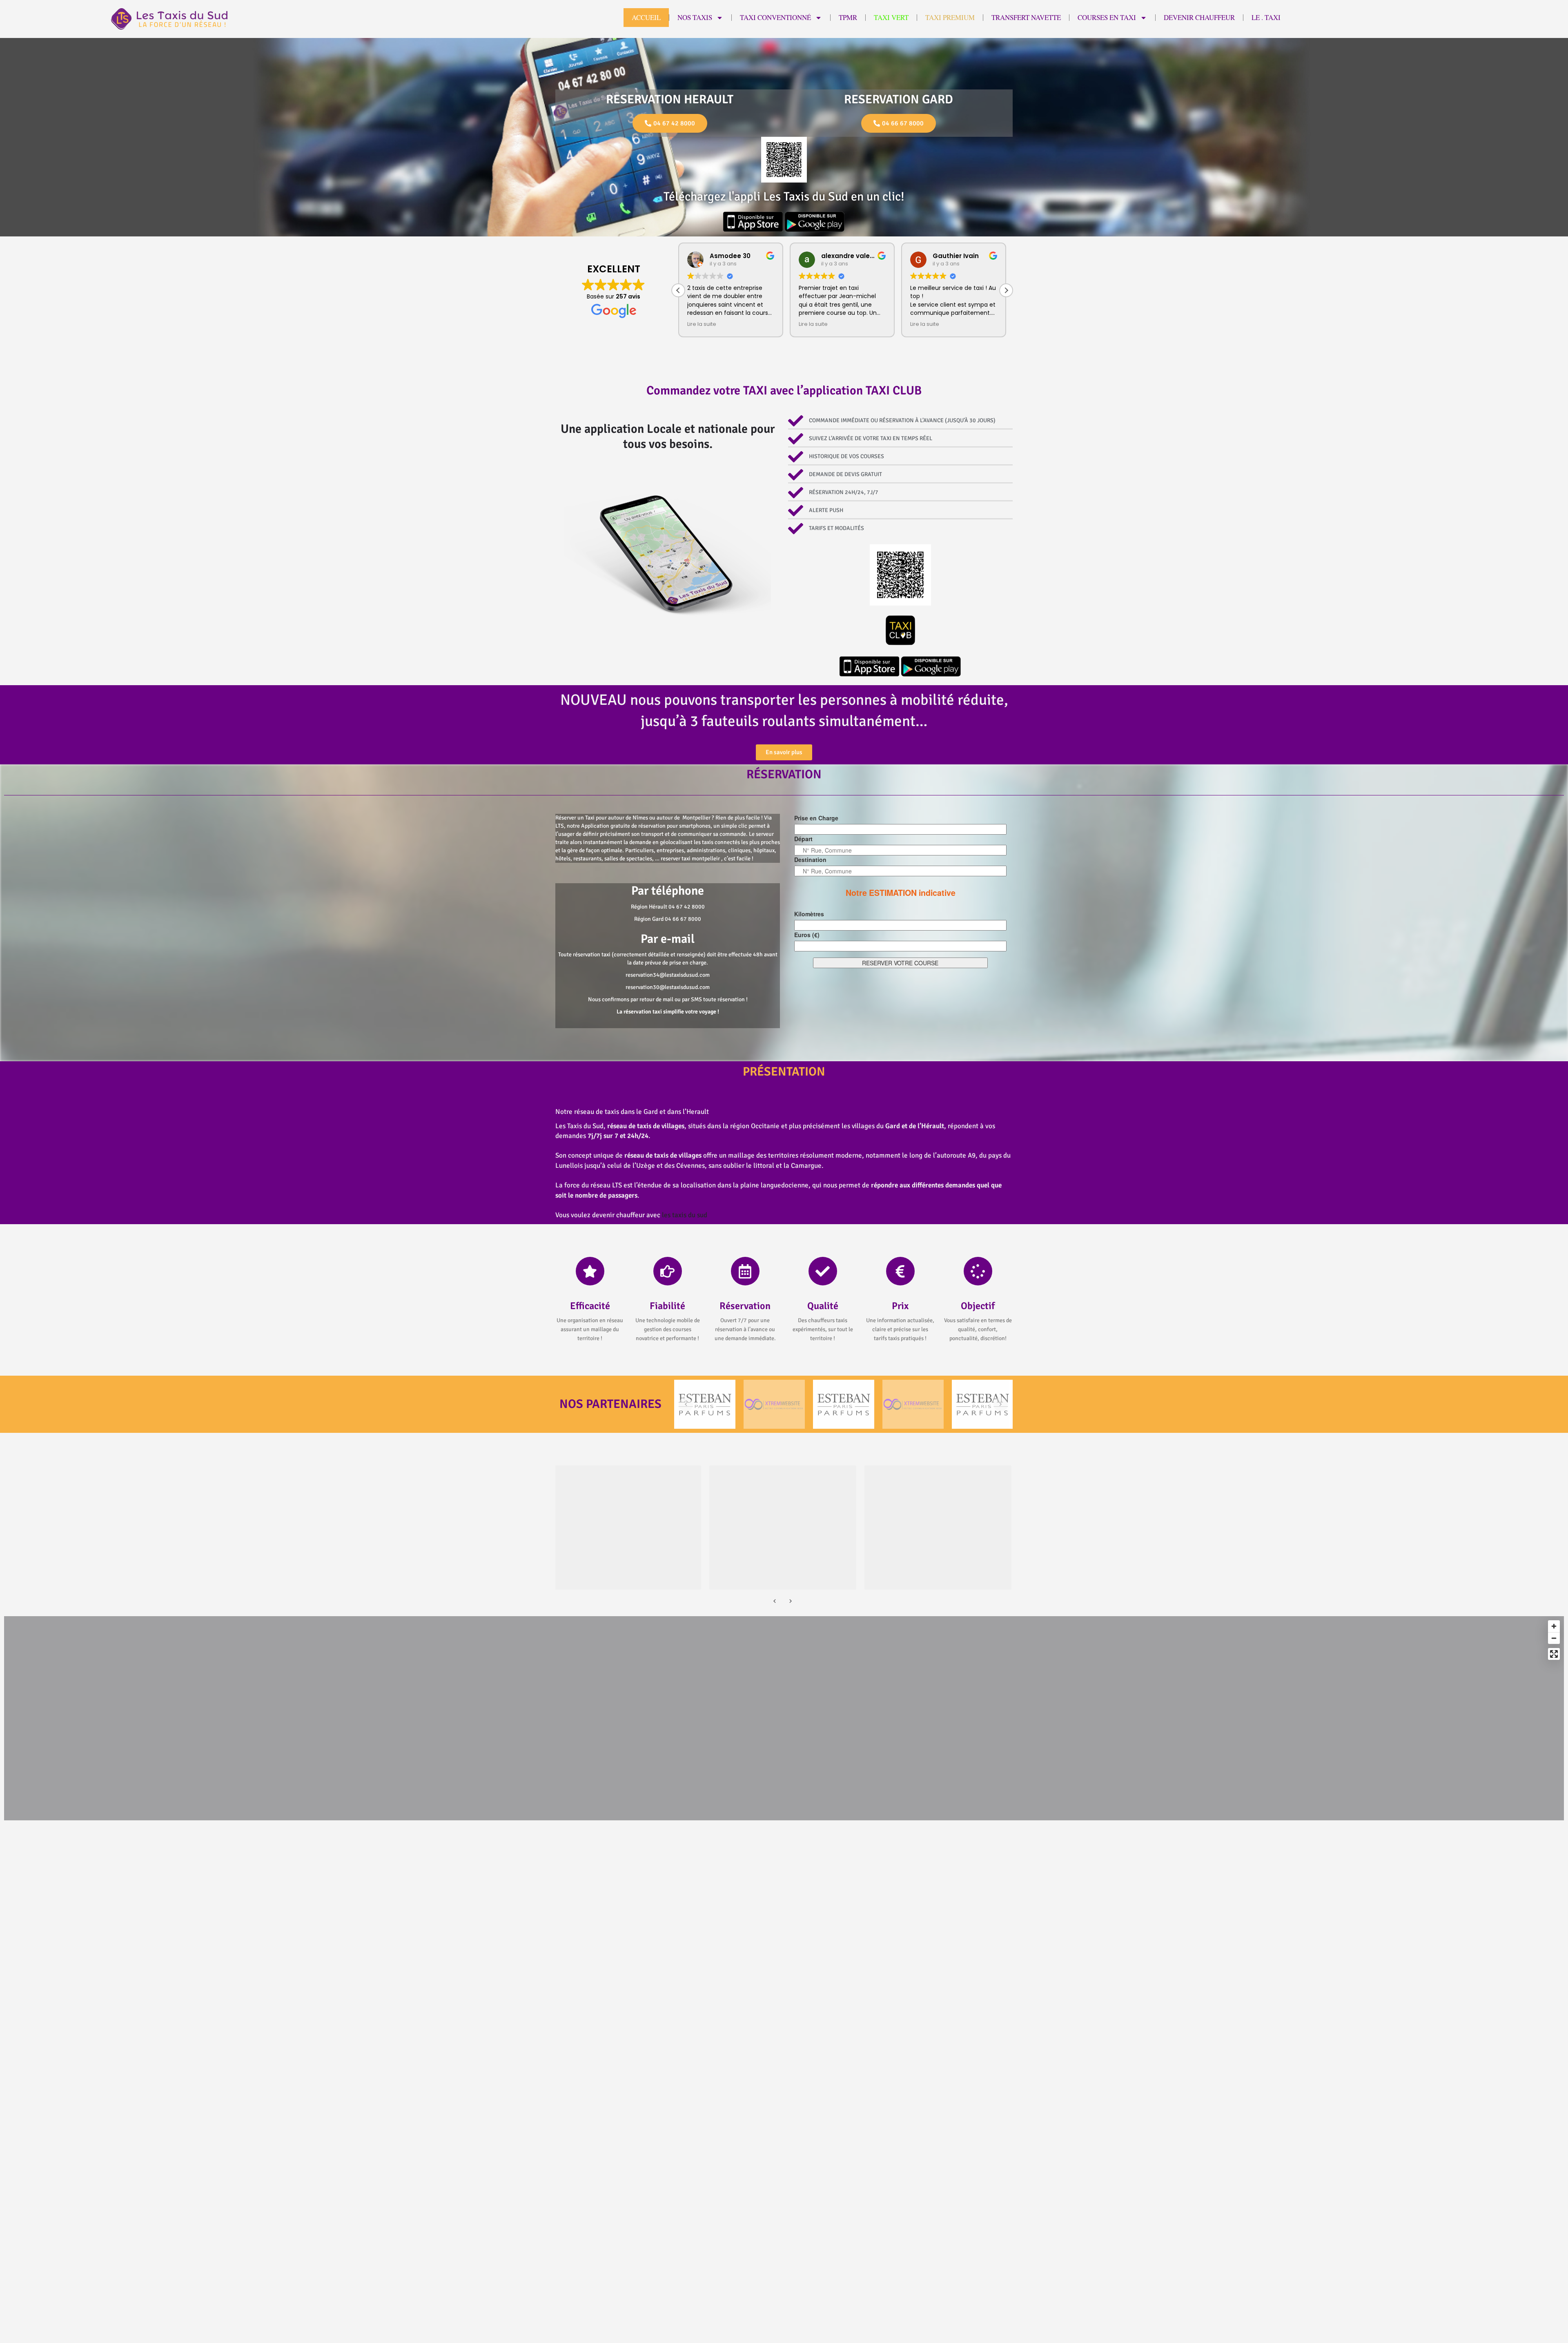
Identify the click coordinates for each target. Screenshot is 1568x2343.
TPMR (848, 17)
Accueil (646, 17)
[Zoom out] (1554, 1638)
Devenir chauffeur (1199, 17)
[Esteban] (705, 1404)
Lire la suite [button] (702, 324)
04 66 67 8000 (683, 919)
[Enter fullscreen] (1554, 1654)
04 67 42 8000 (687, 907)
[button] (1006, 290)
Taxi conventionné (775, 17)
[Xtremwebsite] (774, 1404)
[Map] (784, 1718)
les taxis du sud (685, 1215)
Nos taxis (695, 17)
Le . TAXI (1266, 17)
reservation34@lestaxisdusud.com (668, 975)
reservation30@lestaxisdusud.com (668, 987)
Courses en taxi (1107, 17)
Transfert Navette (1026, 17)
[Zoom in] (1554, 1626)
